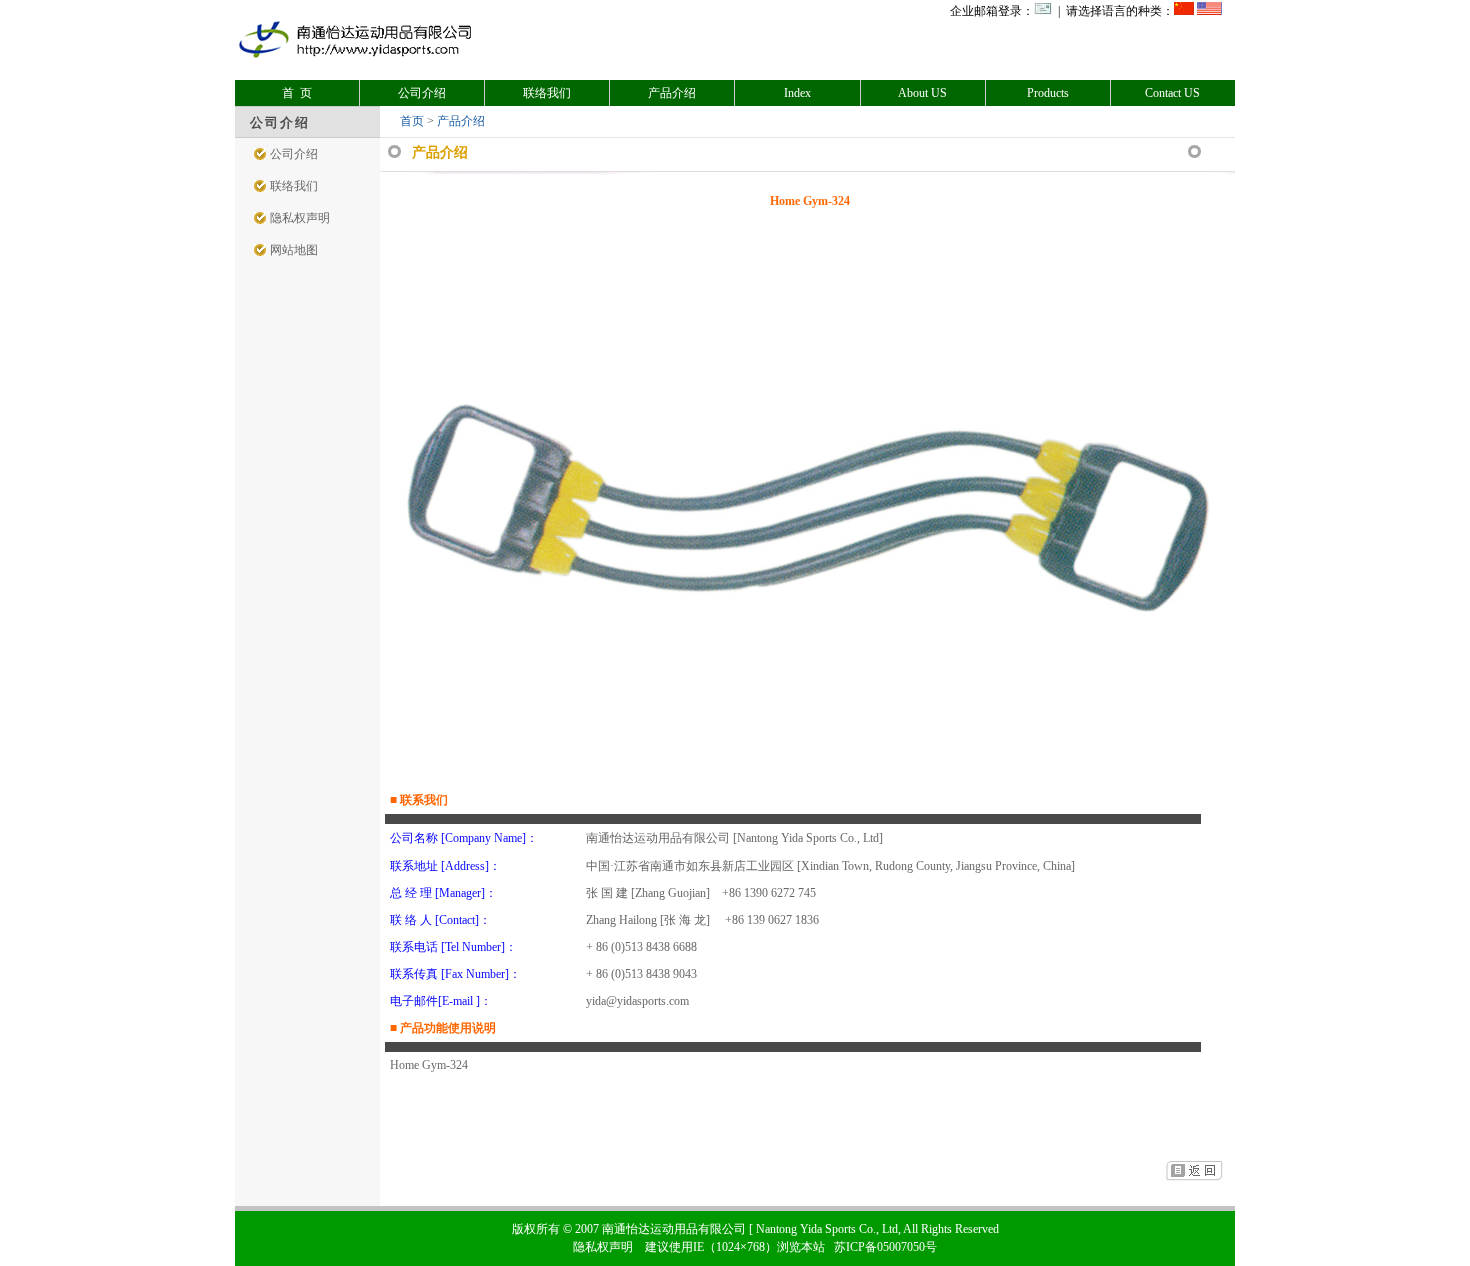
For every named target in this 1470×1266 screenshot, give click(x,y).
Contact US (1172, 93)
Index (797, 93)
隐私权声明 (300, 218)
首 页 (297, 93)
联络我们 (547, 93)
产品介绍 (672, 93)
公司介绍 (422, 93)
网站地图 (294, 250)
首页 (412, 121)
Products (1048, 93)
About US (922, 93)
